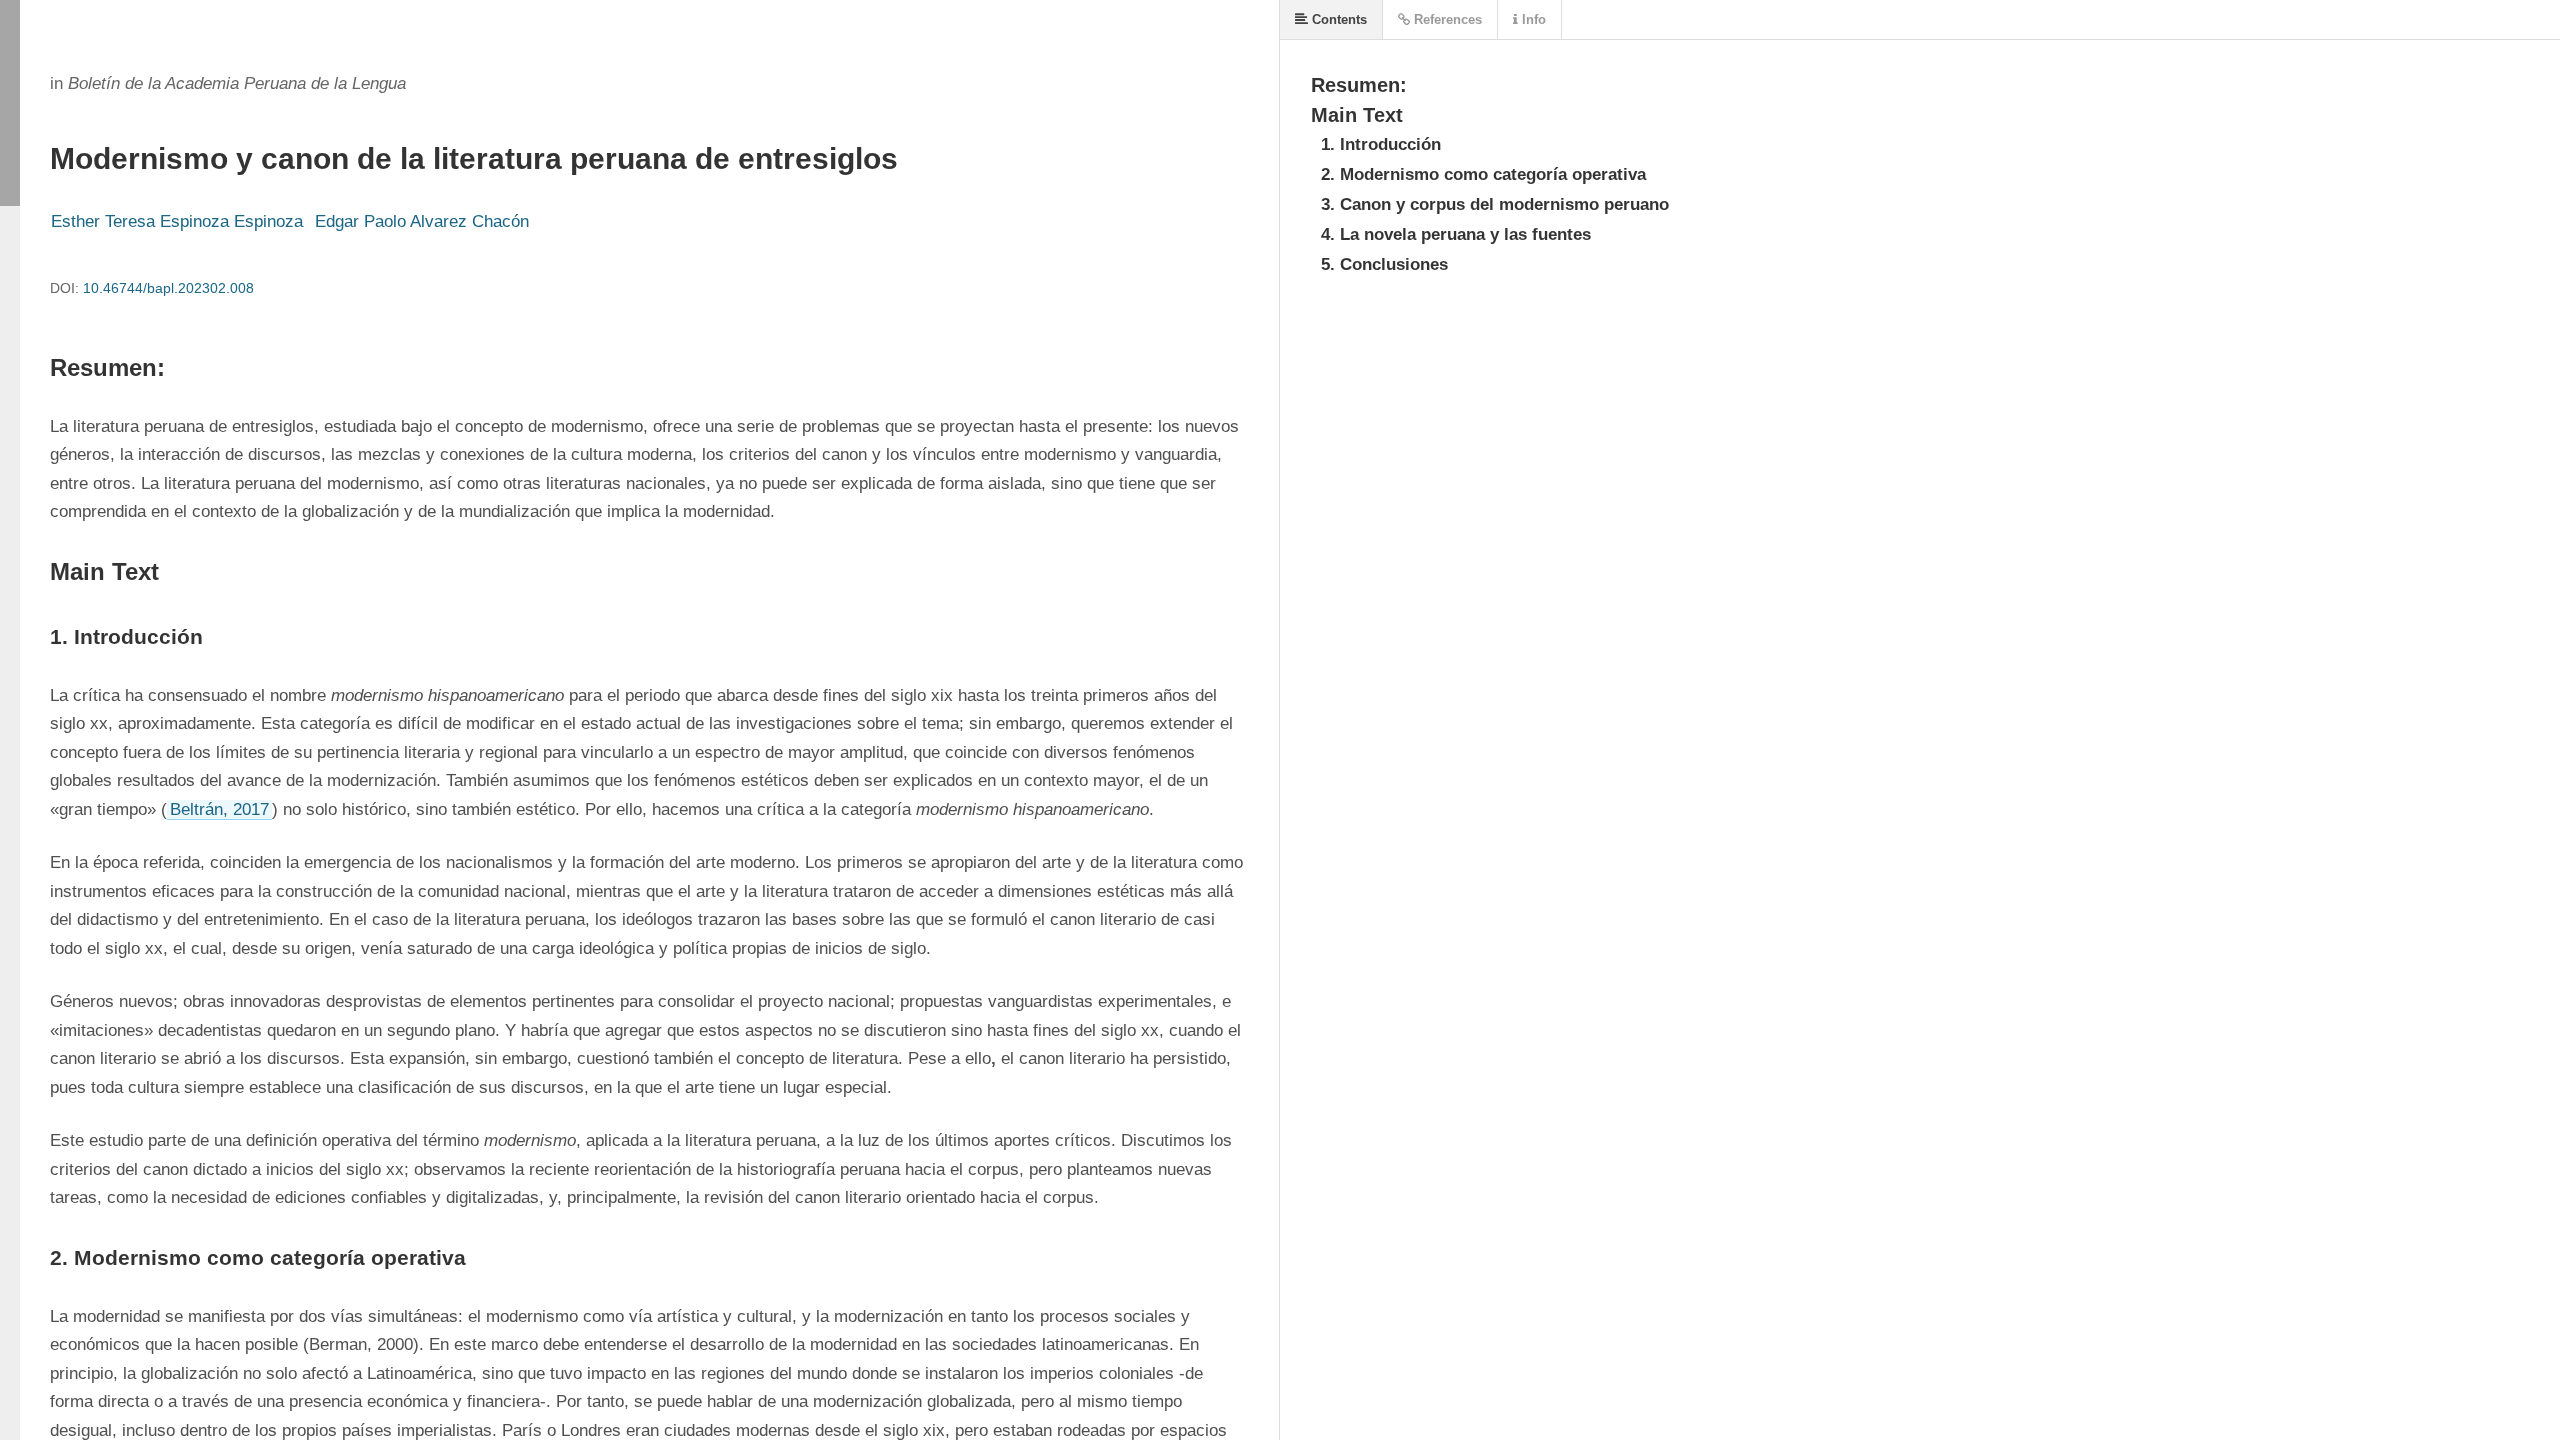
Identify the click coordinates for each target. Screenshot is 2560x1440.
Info (1532, 19)
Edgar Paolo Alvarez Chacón (422, 221)
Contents (1337, 19)
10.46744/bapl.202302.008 (168, 288)
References (1446, 19)
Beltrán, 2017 (219, 809)
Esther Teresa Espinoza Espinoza (177, 221)
